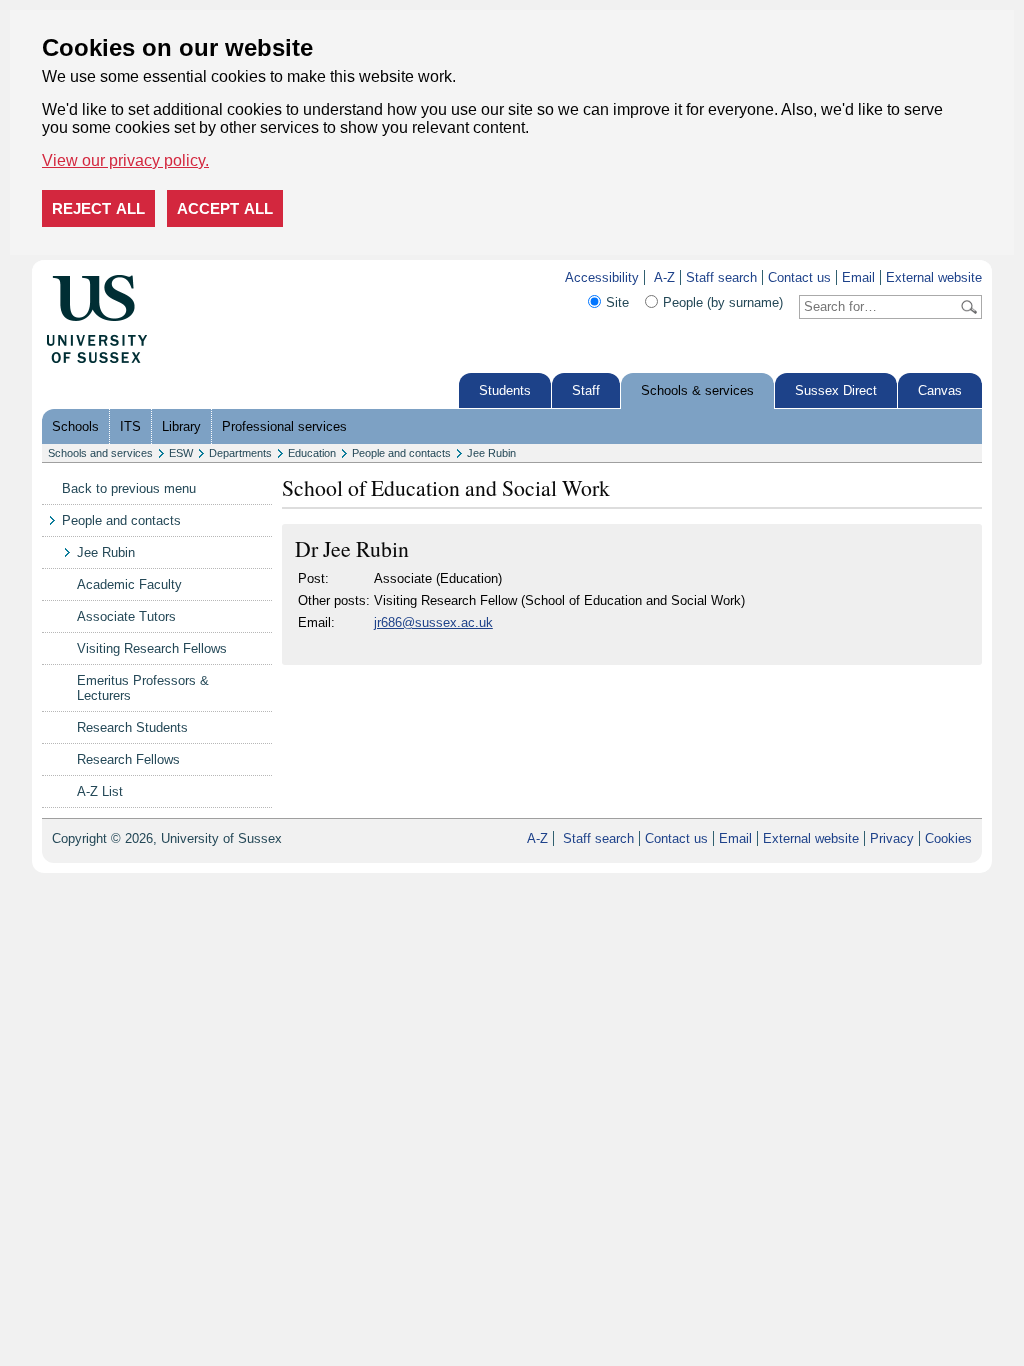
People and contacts (401, 453)
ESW (181, 453)
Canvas (940, 390)
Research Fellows (128, 759)
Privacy (892, 838)
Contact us (799, 277)
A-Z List (100, 791)
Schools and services (100, 453)
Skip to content (191, 277)
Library (181, 426)
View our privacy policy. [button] (125, 160)
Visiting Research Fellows (152, 648)
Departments (240, 453)
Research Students (132, 727)
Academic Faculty (129, 584)
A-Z (664, 277)
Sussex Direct (836, 390)
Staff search (721, 277)
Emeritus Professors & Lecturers (143, 688)
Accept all (225, 208)
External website (934, 277)
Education (312, 453)
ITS (130, 426)
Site (617, 302)
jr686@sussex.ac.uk (433, 622)
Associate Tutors (126, 616)
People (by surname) (723, 302)
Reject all (98, 208)
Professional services (284, 426)
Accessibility (602, 277)
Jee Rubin (491, 453)
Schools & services (697, 390)
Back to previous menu (129, 488)
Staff (586, 390)
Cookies (948, 838)
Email (858, 277)
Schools (75, 426)
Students (505, 390)
